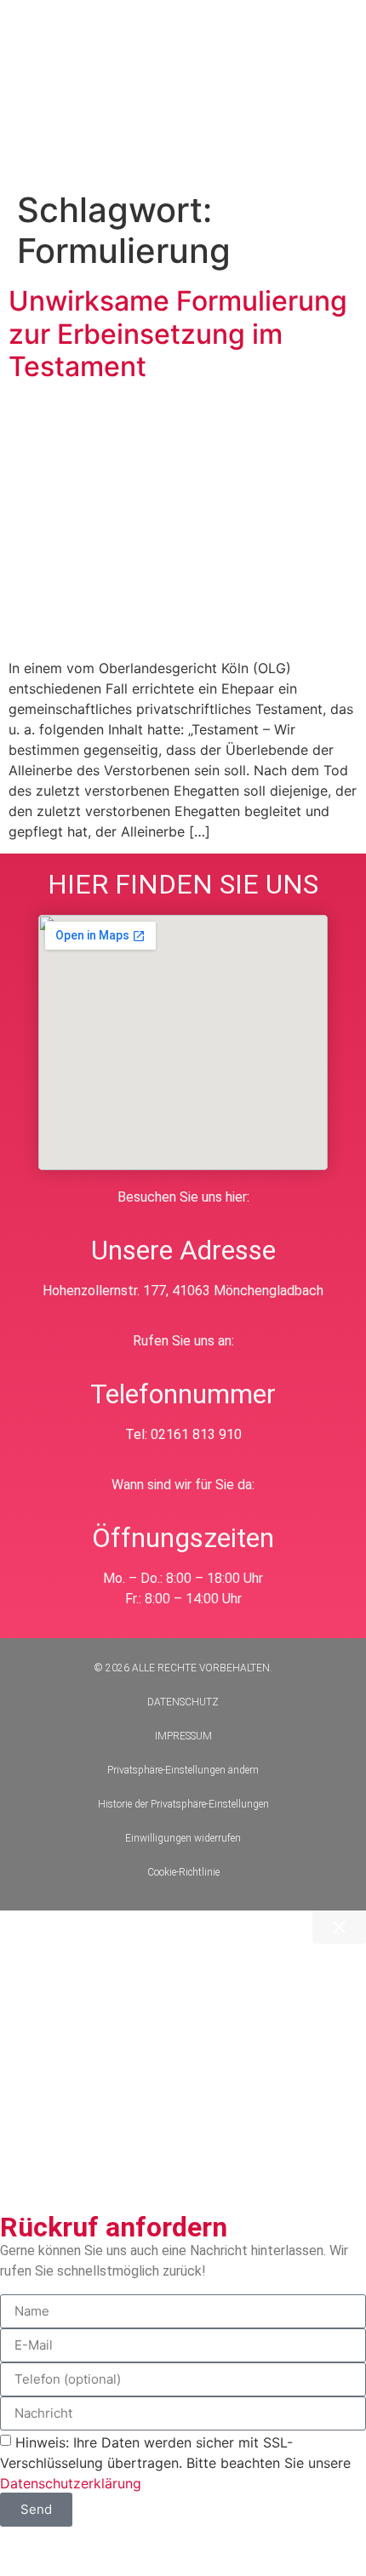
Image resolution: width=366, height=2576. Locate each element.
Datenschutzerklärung (71, 2482)
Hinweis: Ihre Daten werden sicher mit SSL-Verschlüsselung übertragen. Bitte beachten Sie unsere (175, 2462)
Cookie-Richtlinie (183, 1872)
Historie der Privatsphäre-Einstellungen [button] (183, 1804)
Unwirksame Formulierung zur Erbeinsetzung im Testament (178, 334)
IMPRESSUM (183, 1736)
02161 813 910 (196, 1434)
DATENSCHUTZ (183, 1702)
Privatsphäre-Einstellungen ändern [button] (183, 1770)
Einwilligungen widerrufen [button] (183, 1838)
